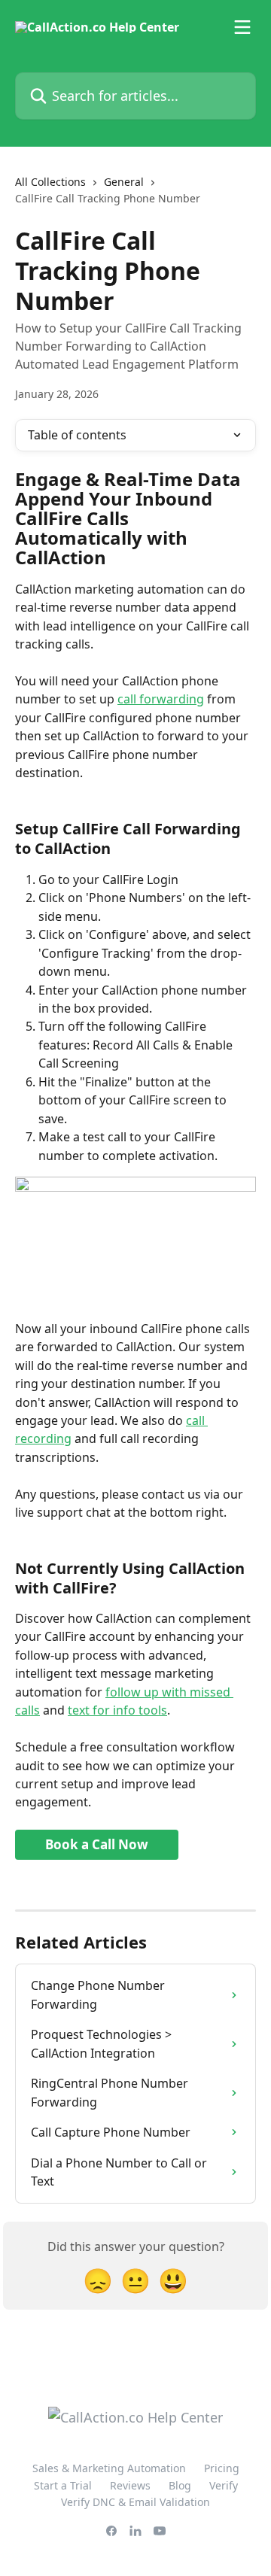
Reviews (130, 2485)
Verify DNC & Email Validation (135, 2502)
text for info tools (117, 1710)
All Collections (50, 182)
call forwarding (161, 699)
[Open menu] (242, 27)
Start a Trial (63, 2485)
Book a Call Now (97, 1844)
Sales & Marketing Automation (109, 2468)
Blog (180, 2485)
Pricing (222, 2468)
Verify (224, 2485)
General (124, 182)
